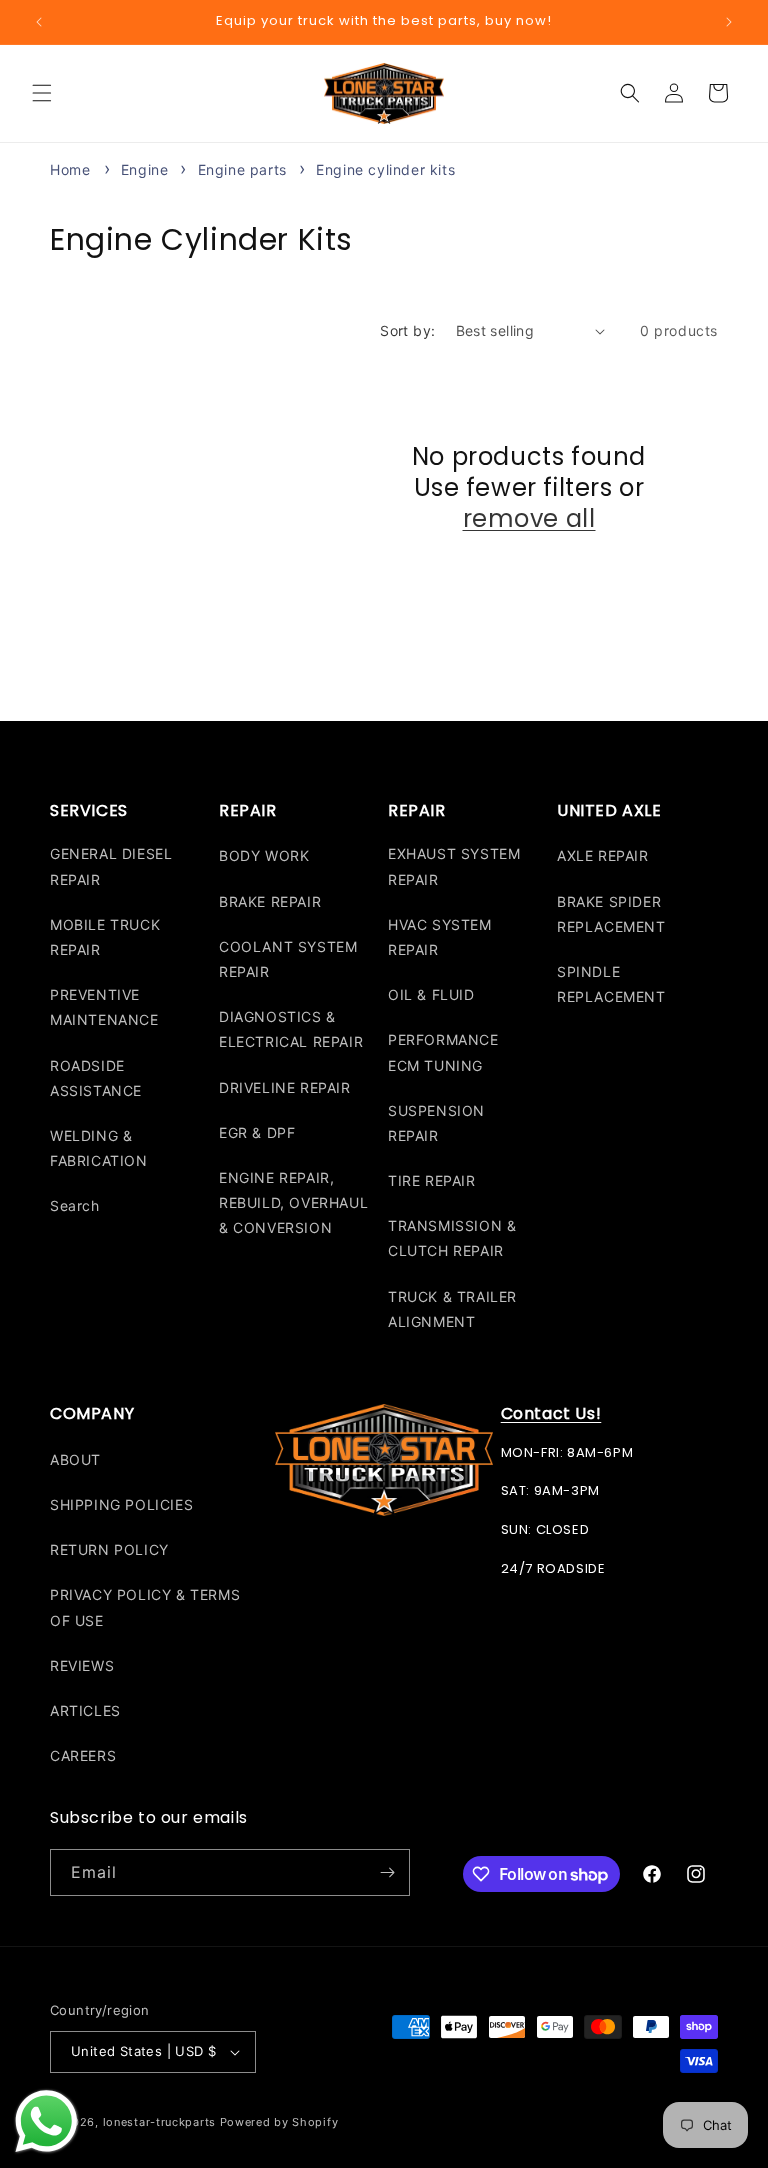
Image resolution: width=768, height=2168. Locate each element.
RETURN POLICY (109, 1549)
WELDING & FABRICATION (99, 1148)
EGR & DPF (257, 1132)
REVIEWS (82, 1665)
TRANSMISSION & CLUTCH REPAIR (452, 1238)
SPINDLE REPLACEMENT (611, 984)
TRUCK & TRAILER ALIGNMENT (452, 1309)
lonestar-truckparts (159, 2122)
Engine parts (245, 169)
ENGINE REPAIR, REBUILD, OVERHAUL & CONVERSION (293, 1202)
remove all (529, 518)
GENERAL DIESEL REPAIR (111, 866)
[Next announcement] (729, 22)
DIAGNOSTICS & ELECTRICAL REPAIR (291, 1029)
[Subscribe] (387, 1872)
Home (70, 169)
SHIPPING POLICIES (121, 1504)
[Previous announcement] (39, 22)
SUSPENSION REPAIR (436, 1123)
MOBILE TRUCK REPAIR (105, 937)
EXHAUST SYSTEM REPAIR (454, 866)
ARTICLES (85, 1710)
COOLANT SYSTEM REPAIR (288, 959)
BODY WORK (264, 855)
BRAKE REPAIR (270, 901)
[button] (42, 93)
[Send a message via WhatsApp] (46, 2121)
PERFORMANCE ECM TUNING (443, 1052)
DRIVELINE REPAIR (285, 1087)
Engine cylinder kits (385, 169)
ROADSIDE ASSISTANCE (96, 1078)
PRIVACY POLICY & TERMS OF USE (145, 1607)
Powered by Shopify (279, 2122)
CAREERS (83, 1755)
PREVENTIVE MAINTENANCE (104, 1007)
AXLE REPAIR (603, 855)
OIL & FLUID (431, 994)
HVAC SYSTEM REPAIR (440, 937)
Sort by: (407, 330)
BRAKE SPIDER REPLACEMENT (611, 914)
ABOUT (75, 1459)
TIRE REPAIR (432, 1180)
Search (75, 1205)
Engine (147, 169)
